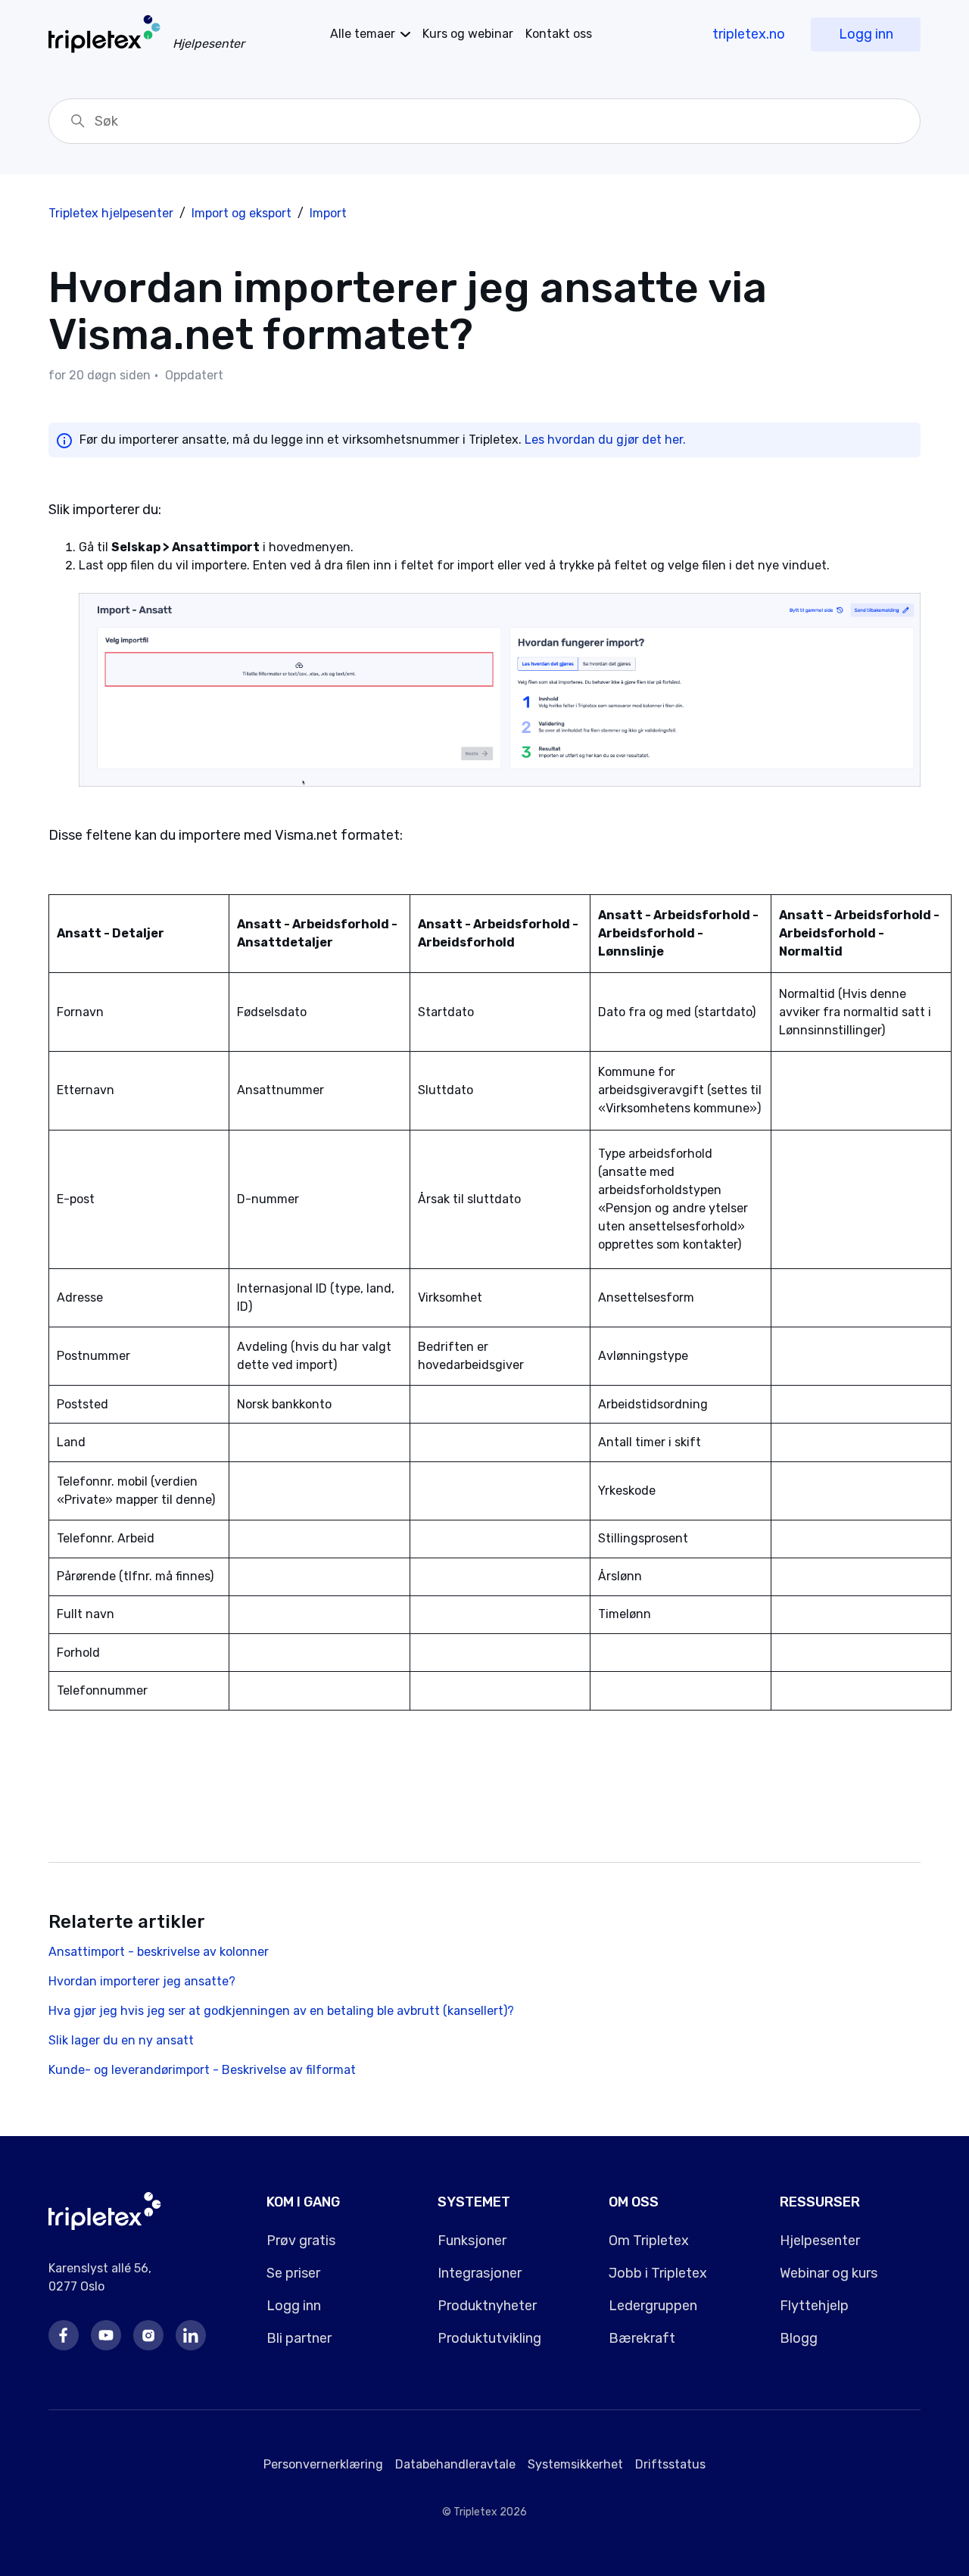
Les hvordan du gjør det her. (605, 440)
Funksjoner (472, 2241)
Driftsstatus (670, 2464)
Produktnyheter (487, 2306)
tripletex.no (749, 34)
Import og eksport (241, 213)
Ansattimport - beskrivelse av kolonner (159, 1952)
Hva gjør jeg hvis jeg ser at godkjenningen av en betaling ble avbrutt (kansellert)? (281, 2011)
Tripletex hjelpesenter (111, 213)
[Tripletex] (105, 2226)
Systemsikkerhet (575, 2464)
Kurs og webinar (468, 34)
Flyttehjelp (814, 2306)
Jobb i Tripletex (658, 2273)
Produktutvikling (489, 2338)
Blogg (799, 2338)
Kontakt (559, 34)
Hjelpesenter (820, 2241)
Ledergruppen (653, 2306)
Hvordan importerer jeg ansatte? (142, 1981)
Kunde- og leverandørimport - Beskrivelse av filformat (202, 2070)
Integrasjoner (480, 2273)
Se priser (293, 2273)
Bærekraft (642, 2338)
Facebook (64, 2335)
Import (328, 213)
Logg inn (866, 34)
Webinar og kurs (829, 2273)
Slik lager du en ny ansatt (121, 2040)
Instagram (148, 2335)
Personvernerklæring (323, 2464)
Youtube (106, 2335)
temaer (363, 34)
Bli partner (299, 2338)
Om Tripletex (649, 2241)
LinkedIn (191, 2335)
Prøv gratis (301, 2241)
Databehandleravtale (455, 2464)
